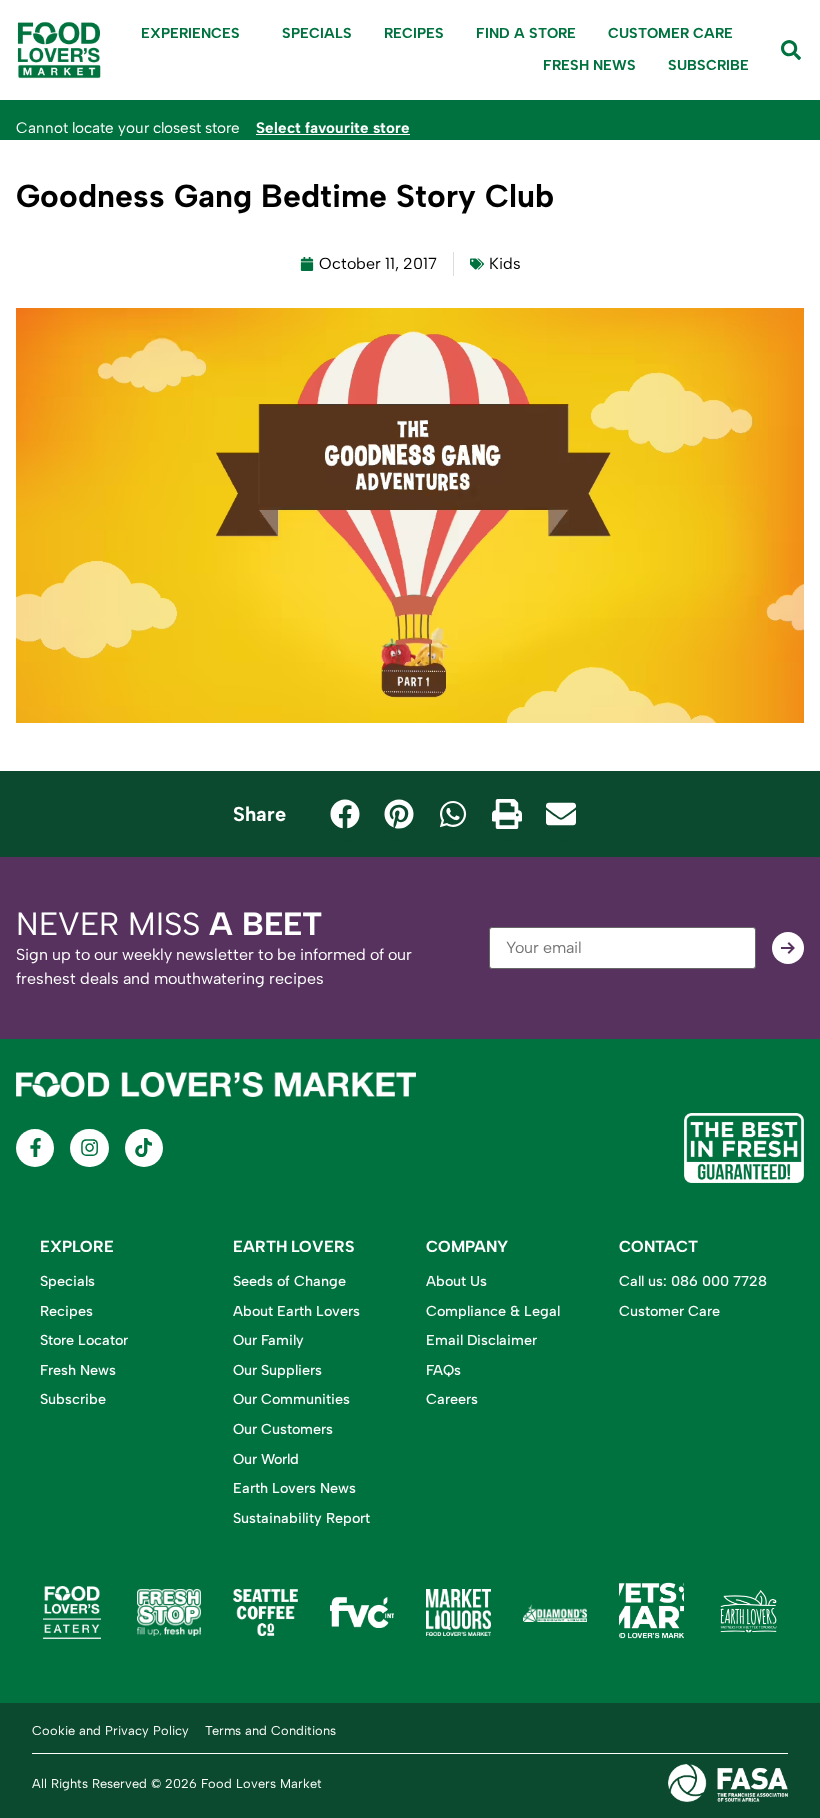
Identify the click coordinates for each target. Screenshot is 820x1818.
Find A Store (526, 33)
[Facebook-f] (35, 1148)
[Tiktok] (144, 1148)
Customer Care (670, 33)
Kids (505, 263)
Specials (317, 33)
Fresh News (589, 65)
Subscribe (708, 65)
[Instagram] (89, 1148)
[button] (345, 814)
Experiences (190, 33)
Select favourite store (333, 128)
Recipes (414, 33)
